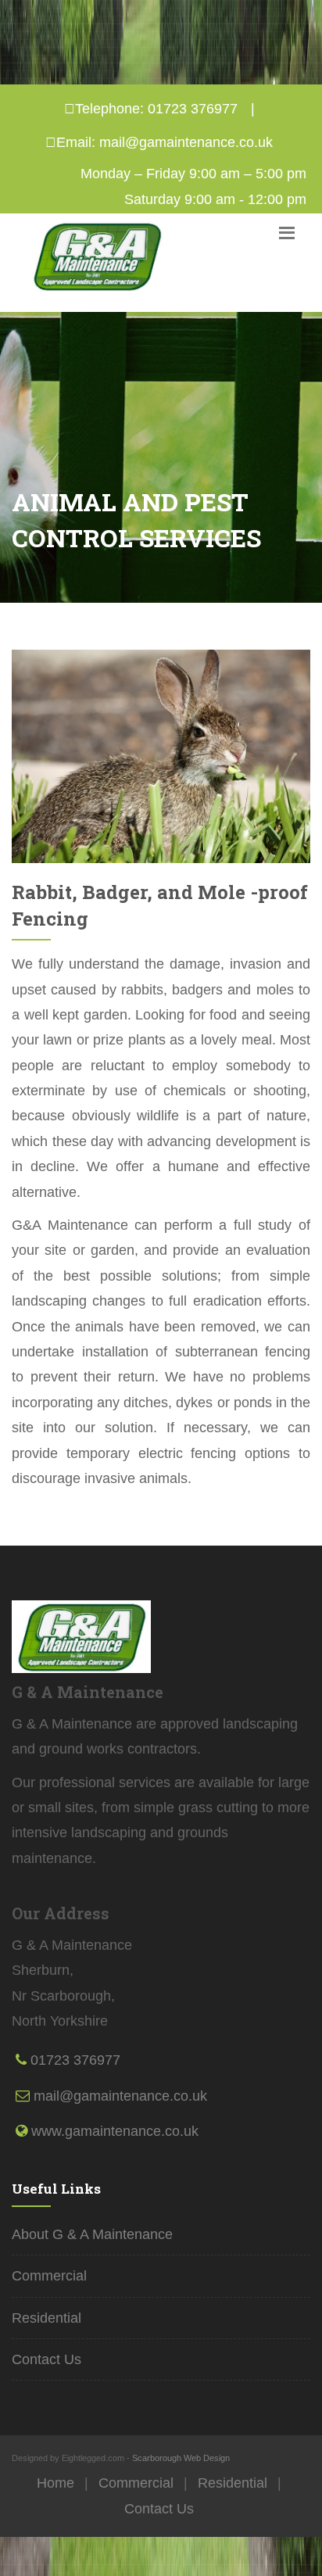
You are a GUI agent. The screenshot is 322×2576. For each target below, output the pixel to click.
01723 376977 (193, 109)
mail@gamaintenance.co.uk (186, 142)
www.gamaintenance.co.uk (115, 2131)
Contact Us (47, 2359)
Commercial (49, 2276)
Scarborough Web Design (181, 2458)
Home (55, 2483)
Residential (47, 2318)
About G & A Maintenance (92, 2234)
